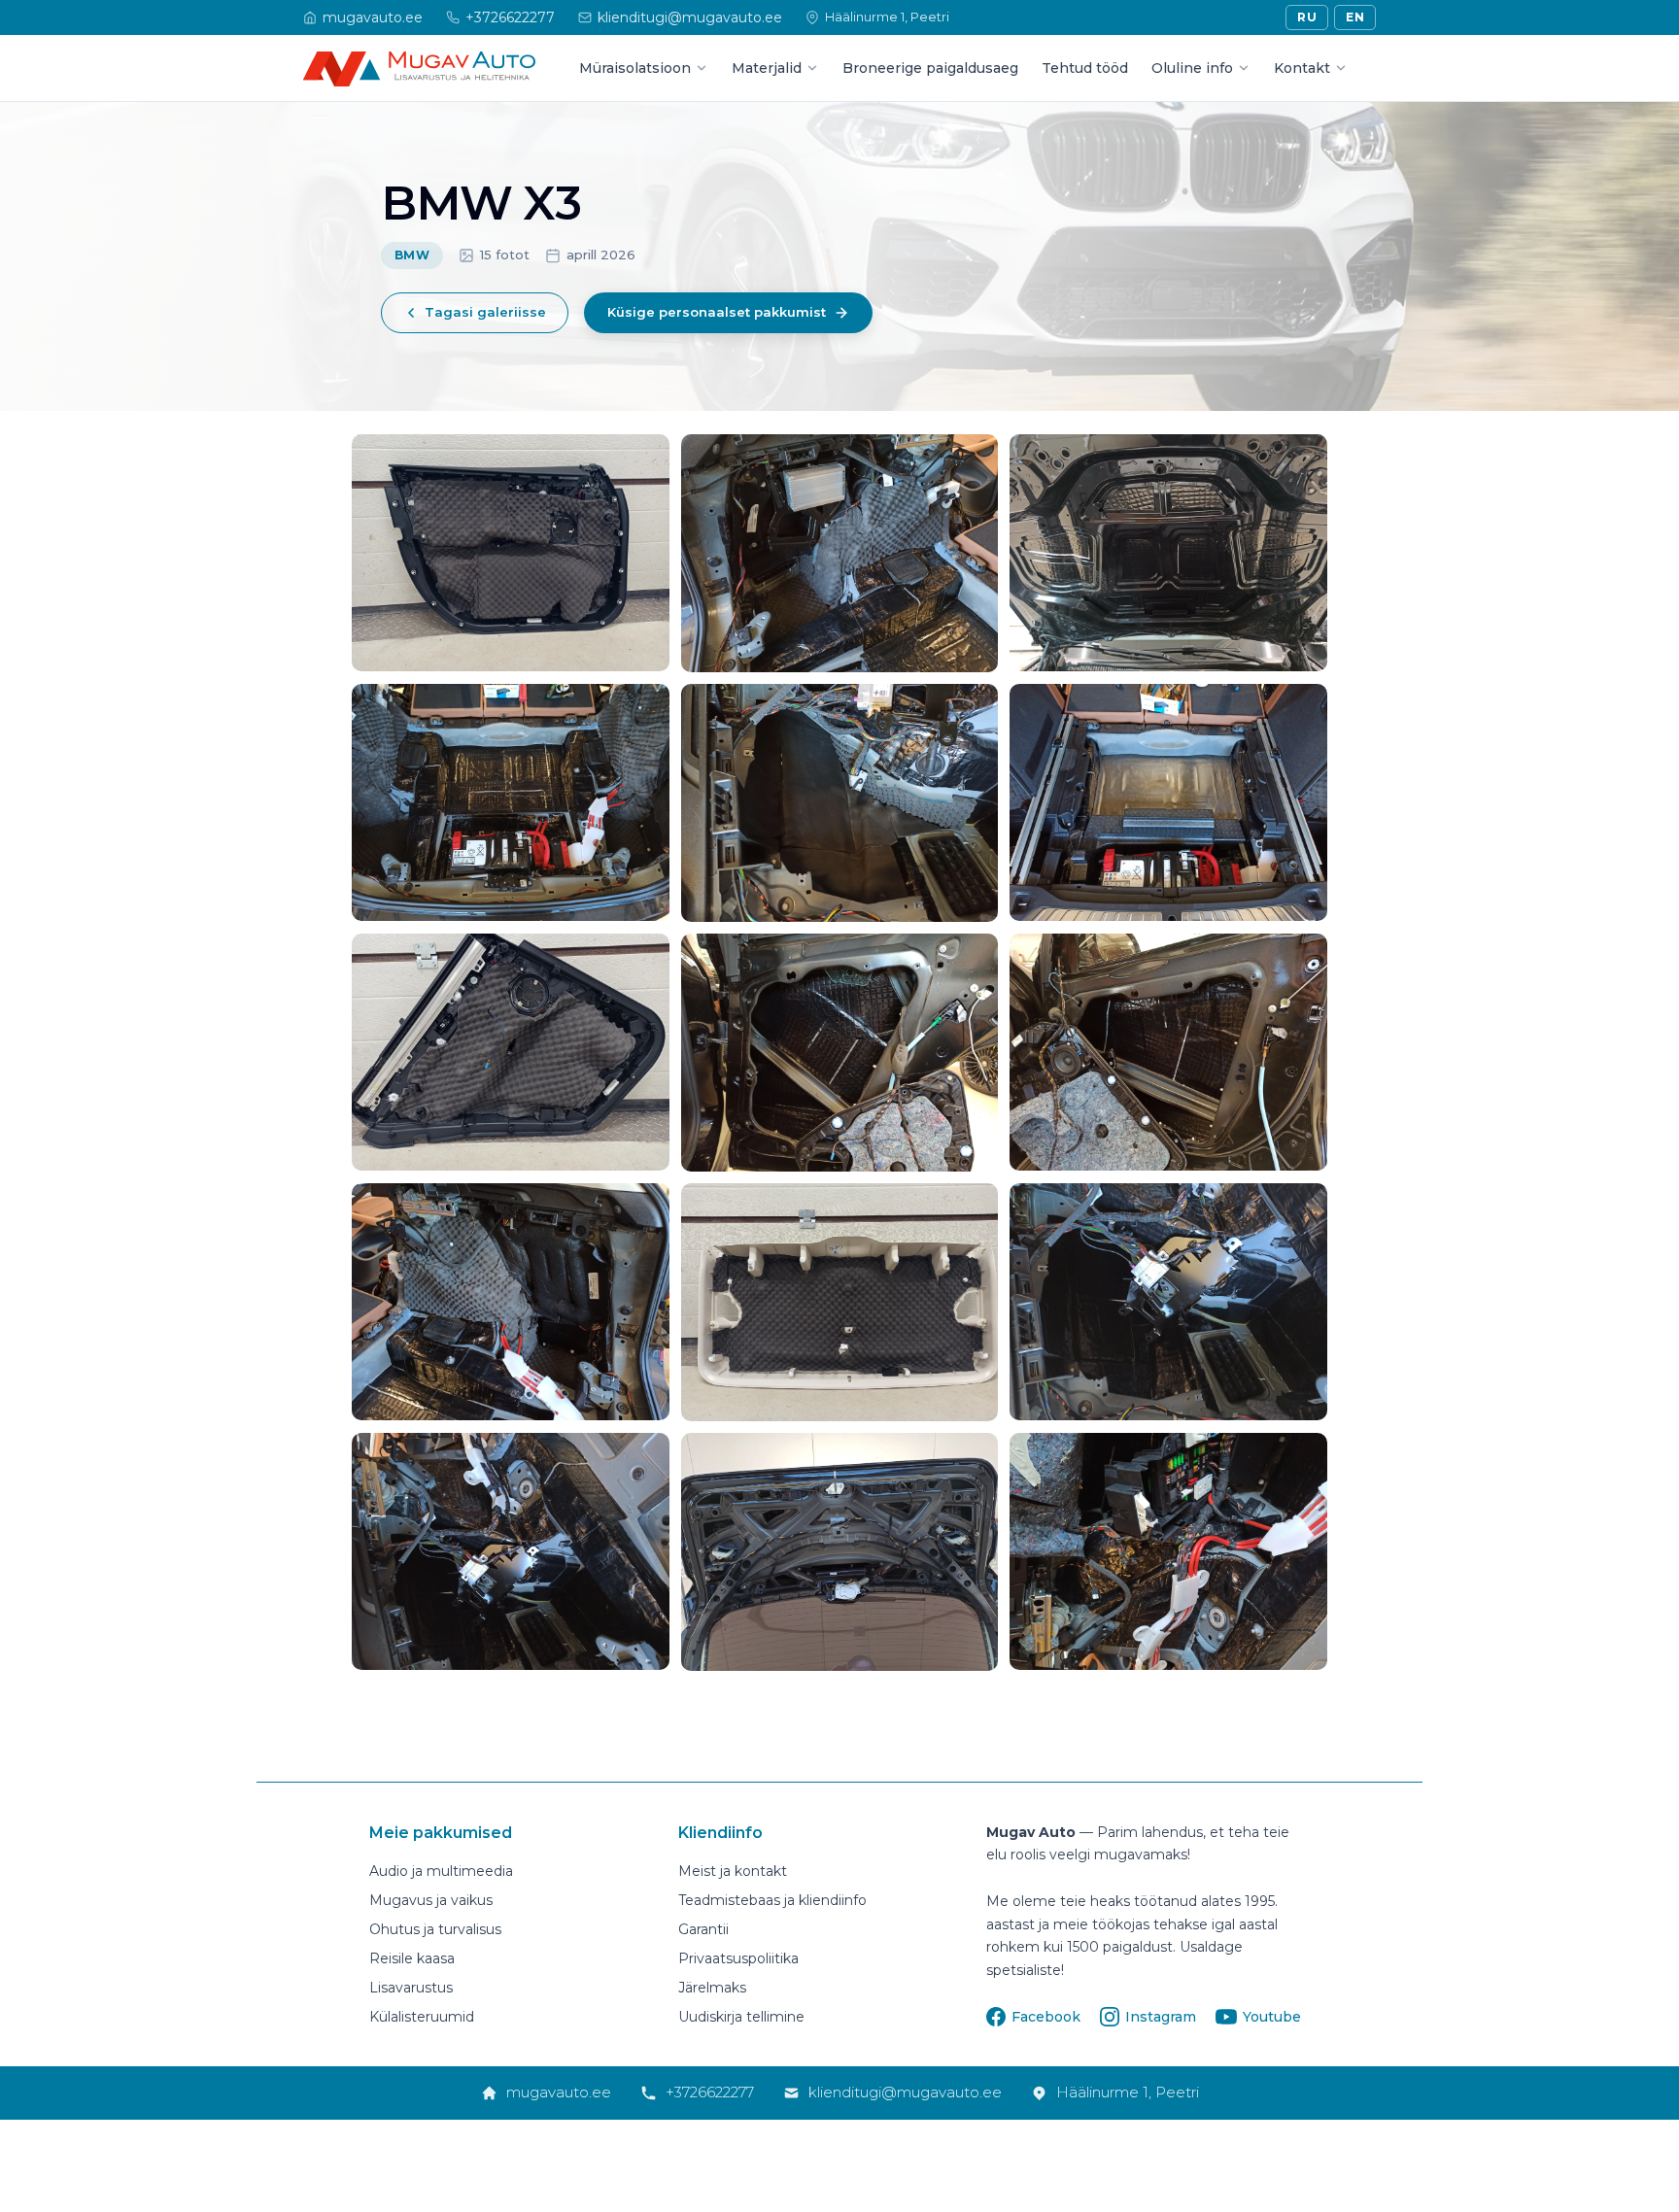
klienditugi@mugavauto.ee (905, 2092)
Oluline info (1192, 68)
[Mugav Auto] (419, 69)
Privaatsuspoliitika (738, 1958)
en (1355, 17)
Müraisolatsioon (635, 68)
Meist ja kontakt (733, 1871)
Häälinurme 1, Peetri (1128, 2092)
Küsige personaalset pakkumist (717, 312)
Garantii (703, 1929)
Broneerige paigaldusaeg (930, 68)
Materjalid (767, 68)
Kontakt (1302, 68)
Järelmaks (712, 1988)
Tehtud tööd (1085, 68)
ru (1307, 17)
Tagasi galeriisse (485, 312)
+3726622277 (710, 2092)
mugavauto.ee (559, 2092)
